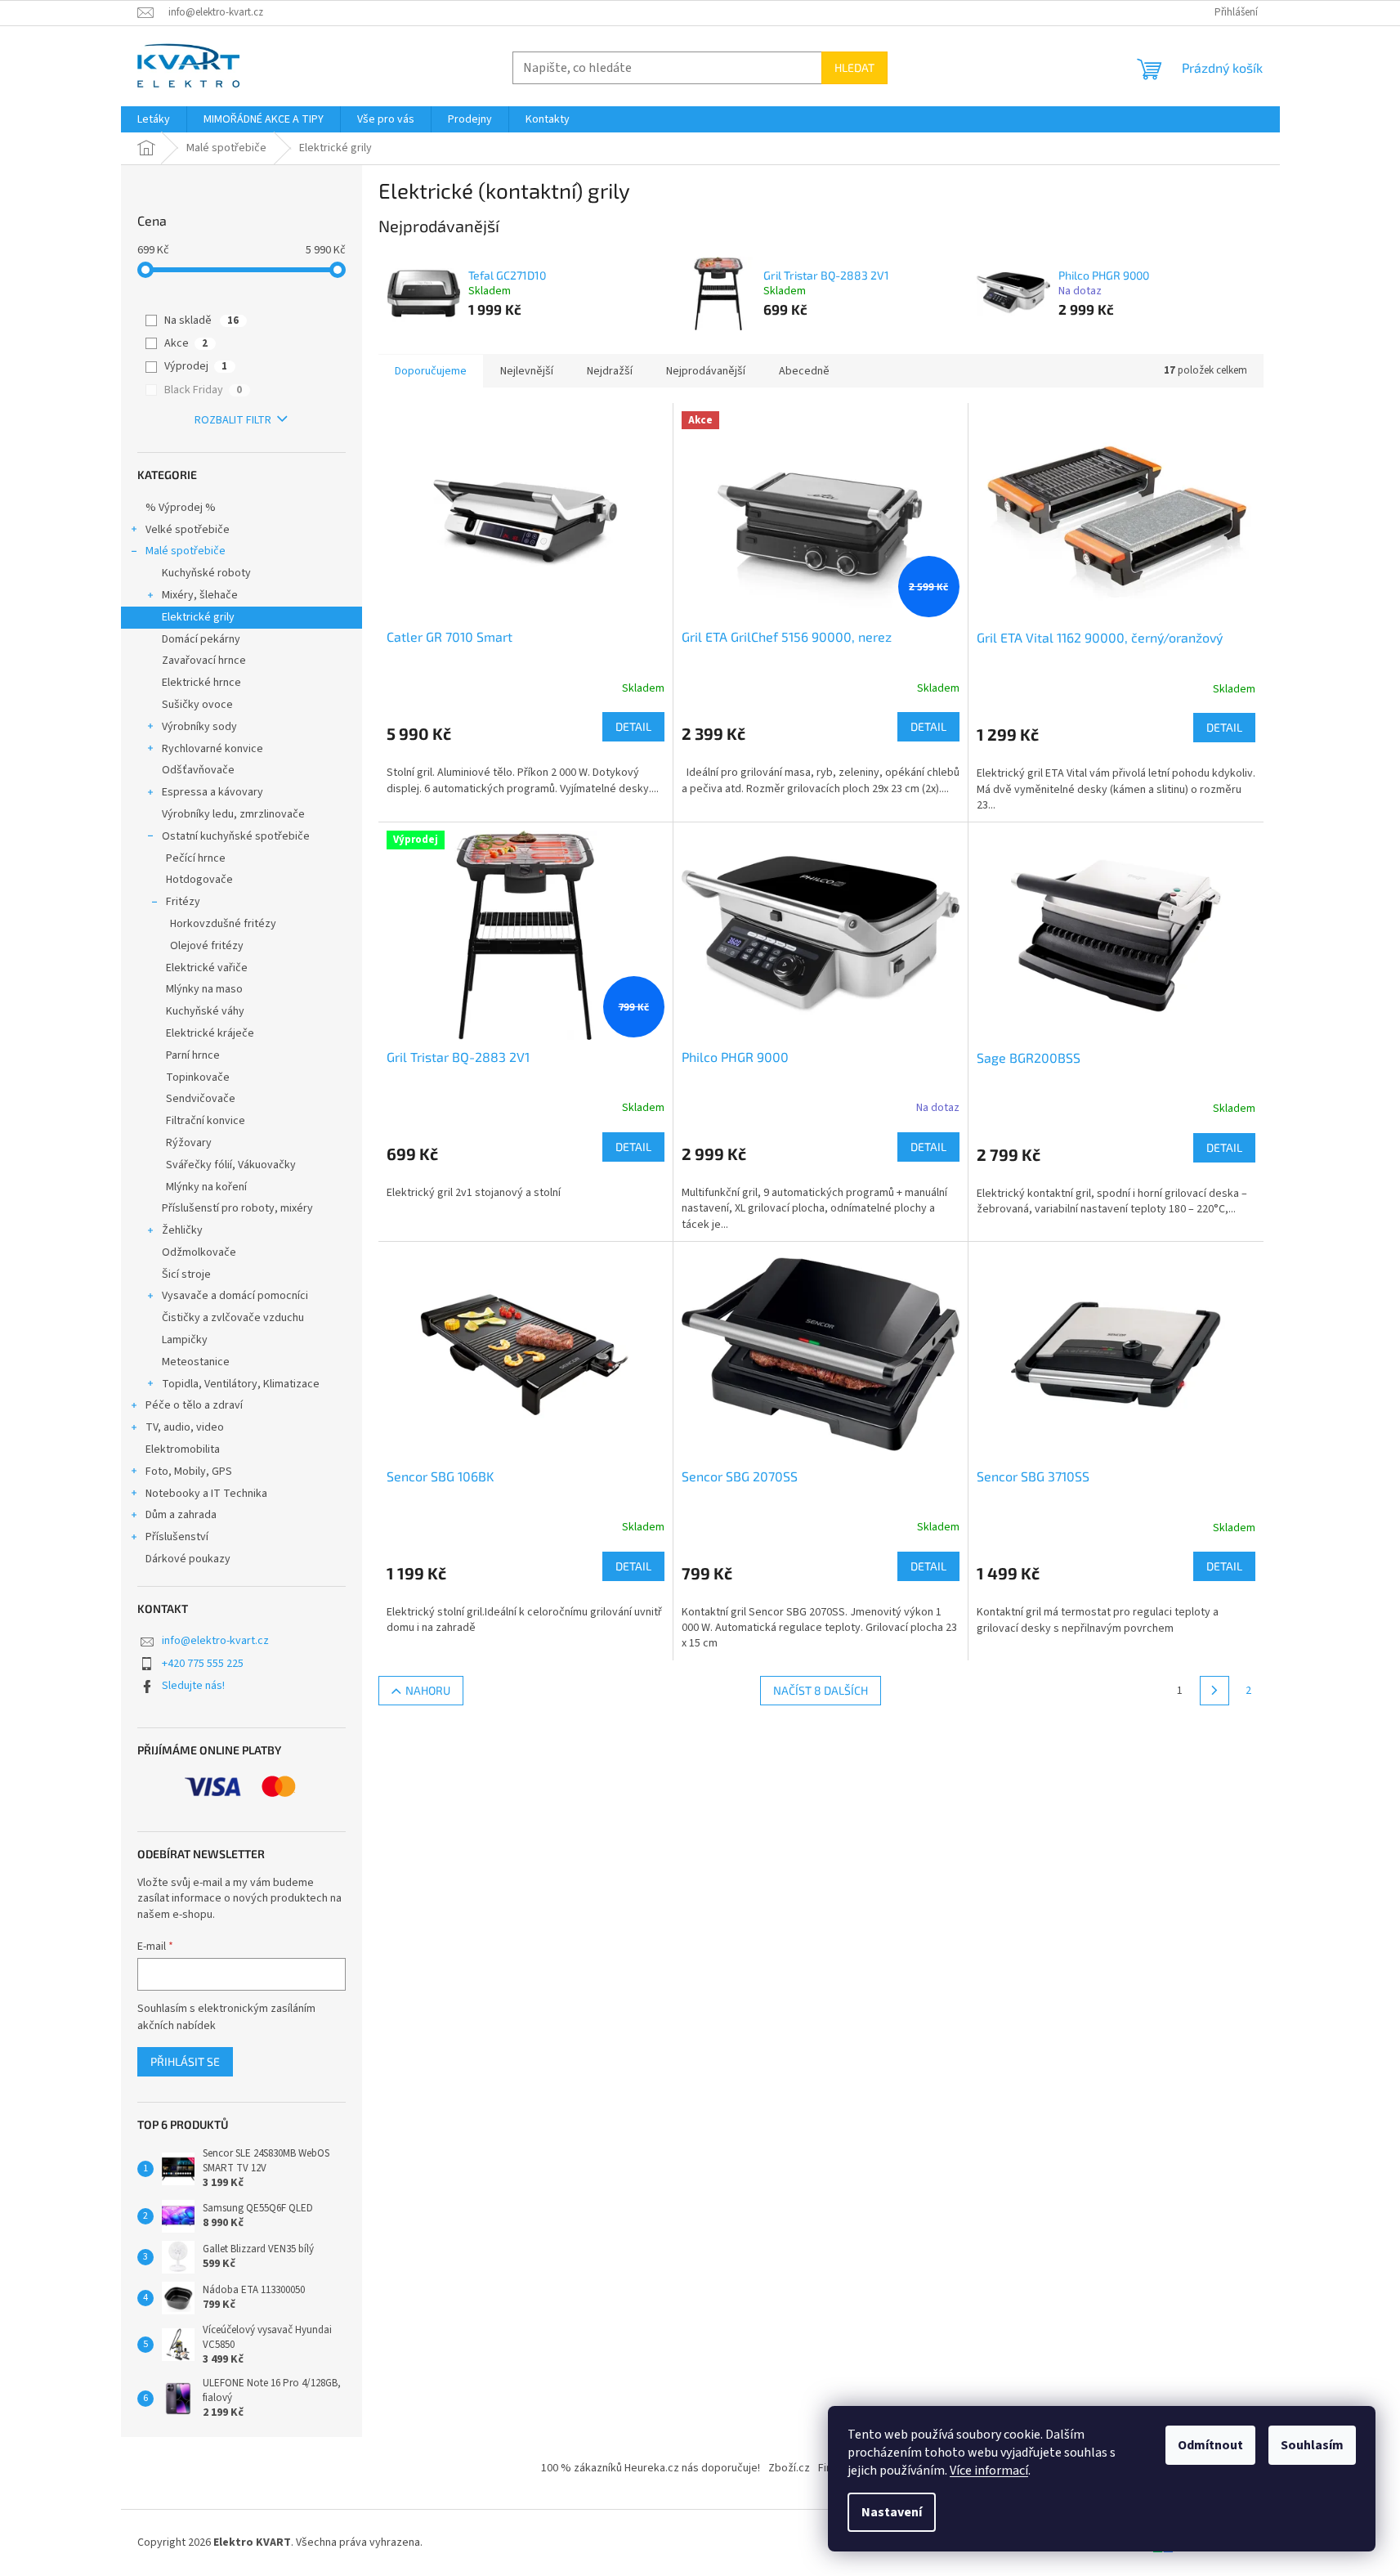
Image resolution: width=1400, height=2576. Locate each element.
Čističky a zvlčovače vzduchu (233, 1318)
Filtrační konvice (206, 1121)
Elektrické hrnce (201, 683)
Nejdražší (610, 371)
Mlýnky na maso (204, 989)
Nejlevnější (527, 371)
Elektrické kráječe (210, 1033)
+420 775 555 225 (203, 1664)
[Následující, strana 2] (1214, 1691)
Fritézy (183, 902)
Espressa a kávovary (212, 792)
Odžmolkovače (199, 1252)
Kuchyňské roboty (206, 573)
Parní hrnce (193, 1055)
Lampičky (185, 1340)
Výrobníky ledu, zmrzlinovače (233, 814)
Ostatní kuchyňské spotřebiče (236, 836)
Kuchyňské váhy (205, 1011)
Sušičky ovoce (197, 705)
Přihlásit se (185, 2061)
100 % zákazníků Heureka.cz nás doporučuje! (651, 2468)
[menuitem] (154, 119)
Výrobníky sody (199, 727)
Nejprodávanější (706, 371)
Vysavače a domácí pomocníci (235, 1296)
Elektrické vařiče (207, 968)
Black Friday (203, 390)
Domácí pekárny (201, 639)
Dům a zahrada (181, 1515)
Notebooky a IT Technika (206, 1494)
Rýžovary (189, 1143)
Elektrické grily (198, 617)
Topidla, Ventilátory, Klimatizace (241, 1384)
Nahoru (428, 1690)
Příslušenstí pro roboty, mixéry (237, 1208)
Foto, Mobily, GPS (189, 1472)
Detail (633, 726)
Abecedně (804, 371)
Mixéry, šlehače (200, 595)
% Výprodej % (181, 508)
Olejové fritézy (207, 946)
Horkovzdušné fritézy (223, 924)
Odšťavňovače (198, 770)
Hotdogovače (199, 880)
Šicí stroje (186, 1275)
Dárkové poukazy (188, 1559)
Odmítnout (1210, 2445)
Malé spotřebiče (186, 551)
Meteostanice (196, 1362)
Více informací (989, 2471)
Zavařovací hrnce (204, 661)
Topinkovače (198, 1077)
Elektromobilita (183, 1449)
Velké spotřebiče (188, 530)
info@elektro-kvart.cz (215, 1641)
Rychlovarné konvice (212, 749)
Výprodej (196, 366)
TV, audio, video (185, 1427)
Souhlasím (1312, 2445)
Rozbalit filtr (233, 420)
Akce (186, 343)
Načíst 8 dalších (821, 1690)
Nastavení (892, 2512)
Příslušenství (177, 1537)
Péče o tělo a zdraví (194, 1405)
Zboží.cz (789, 2468)
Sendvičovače (201, 1099)
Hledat (854, 67)
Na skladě (201, 320)
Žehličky (182, 1230)
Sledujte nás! (193, 1686)
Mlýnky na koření (206, 1187)
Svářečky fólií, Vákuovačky (231, 1165)
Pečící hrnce (196, 858)
